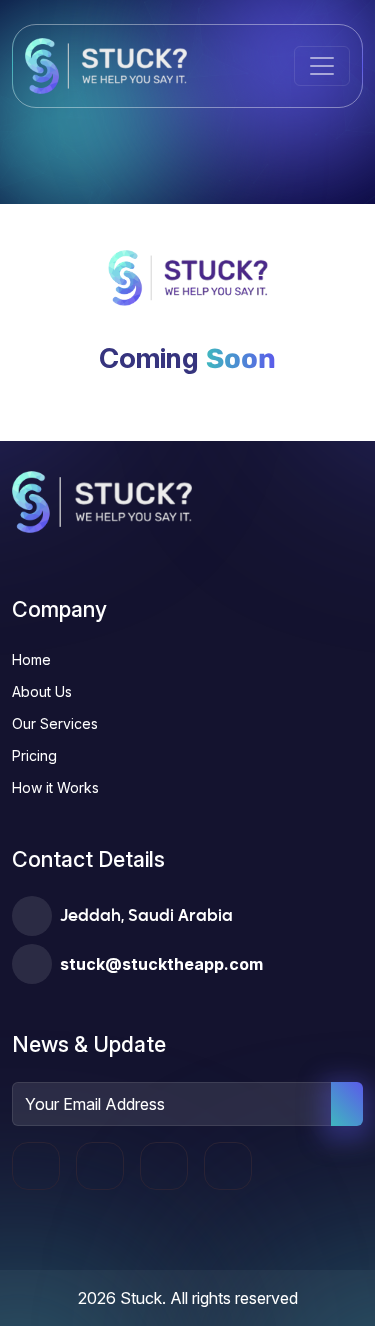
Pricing (34, 755)
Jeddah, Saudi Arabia (146, 917)
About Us (42, 691)
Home (31, 659)
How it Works (55, 787)
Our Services (55, 723)
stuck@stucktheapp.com (161, 964)
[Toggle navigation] (322, 66)
